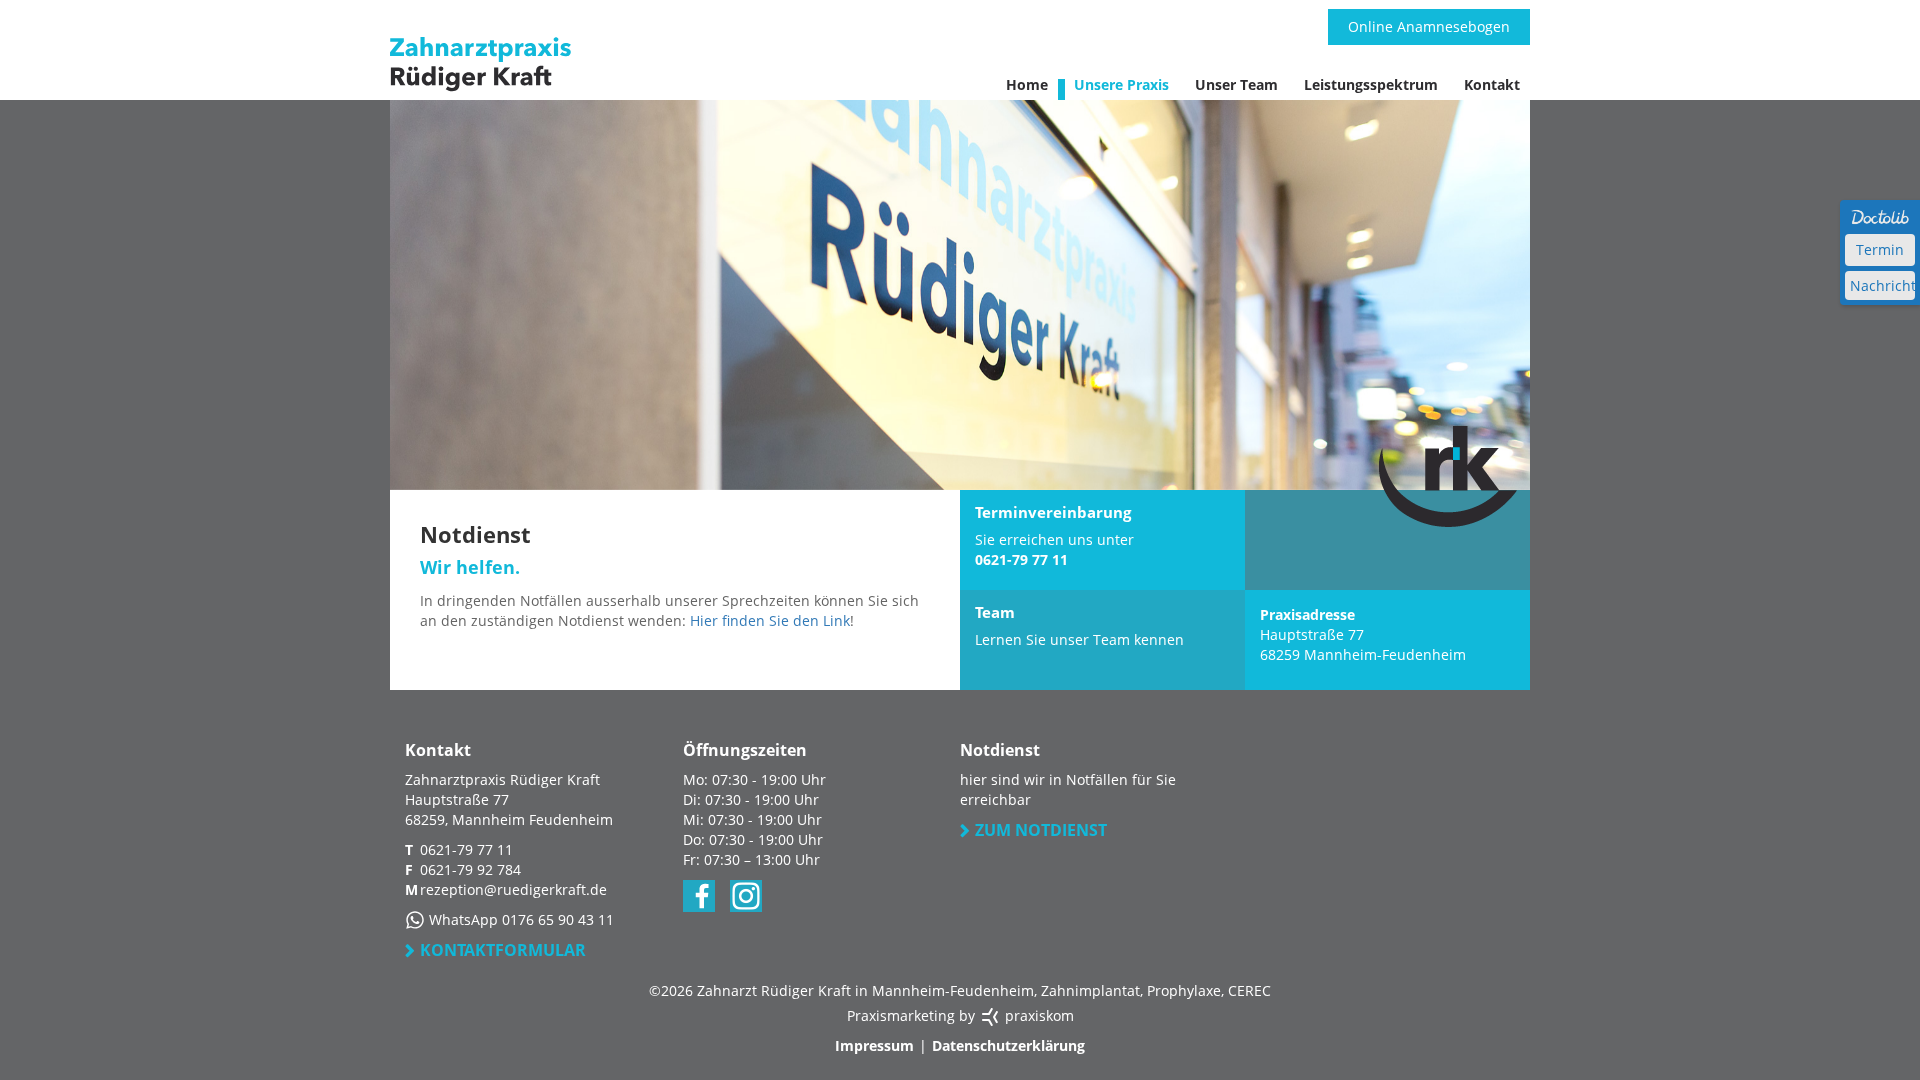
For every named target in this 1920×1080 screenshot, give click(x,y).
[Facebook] (699, 896)
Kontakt (1492, 84)
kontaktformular (503, 950)
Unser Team (1236, 84)
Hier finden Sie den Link (770, 620)
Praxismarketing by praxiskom (960, 1015)
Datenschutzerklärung (1008, 1045)
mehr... (1102, 640)
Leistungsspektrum (1371, 84)
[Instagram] (746, 896)
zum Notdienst (1041, 830)
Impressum (874, 1045)
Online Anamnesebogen (1429, 26)
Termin (1880, 249)
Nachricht (1882, 285)
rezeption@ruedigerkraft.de (513, 889)
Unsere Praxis (1121, 84)
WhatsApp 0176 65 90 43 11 (519, 919)
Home (1027, 84)
